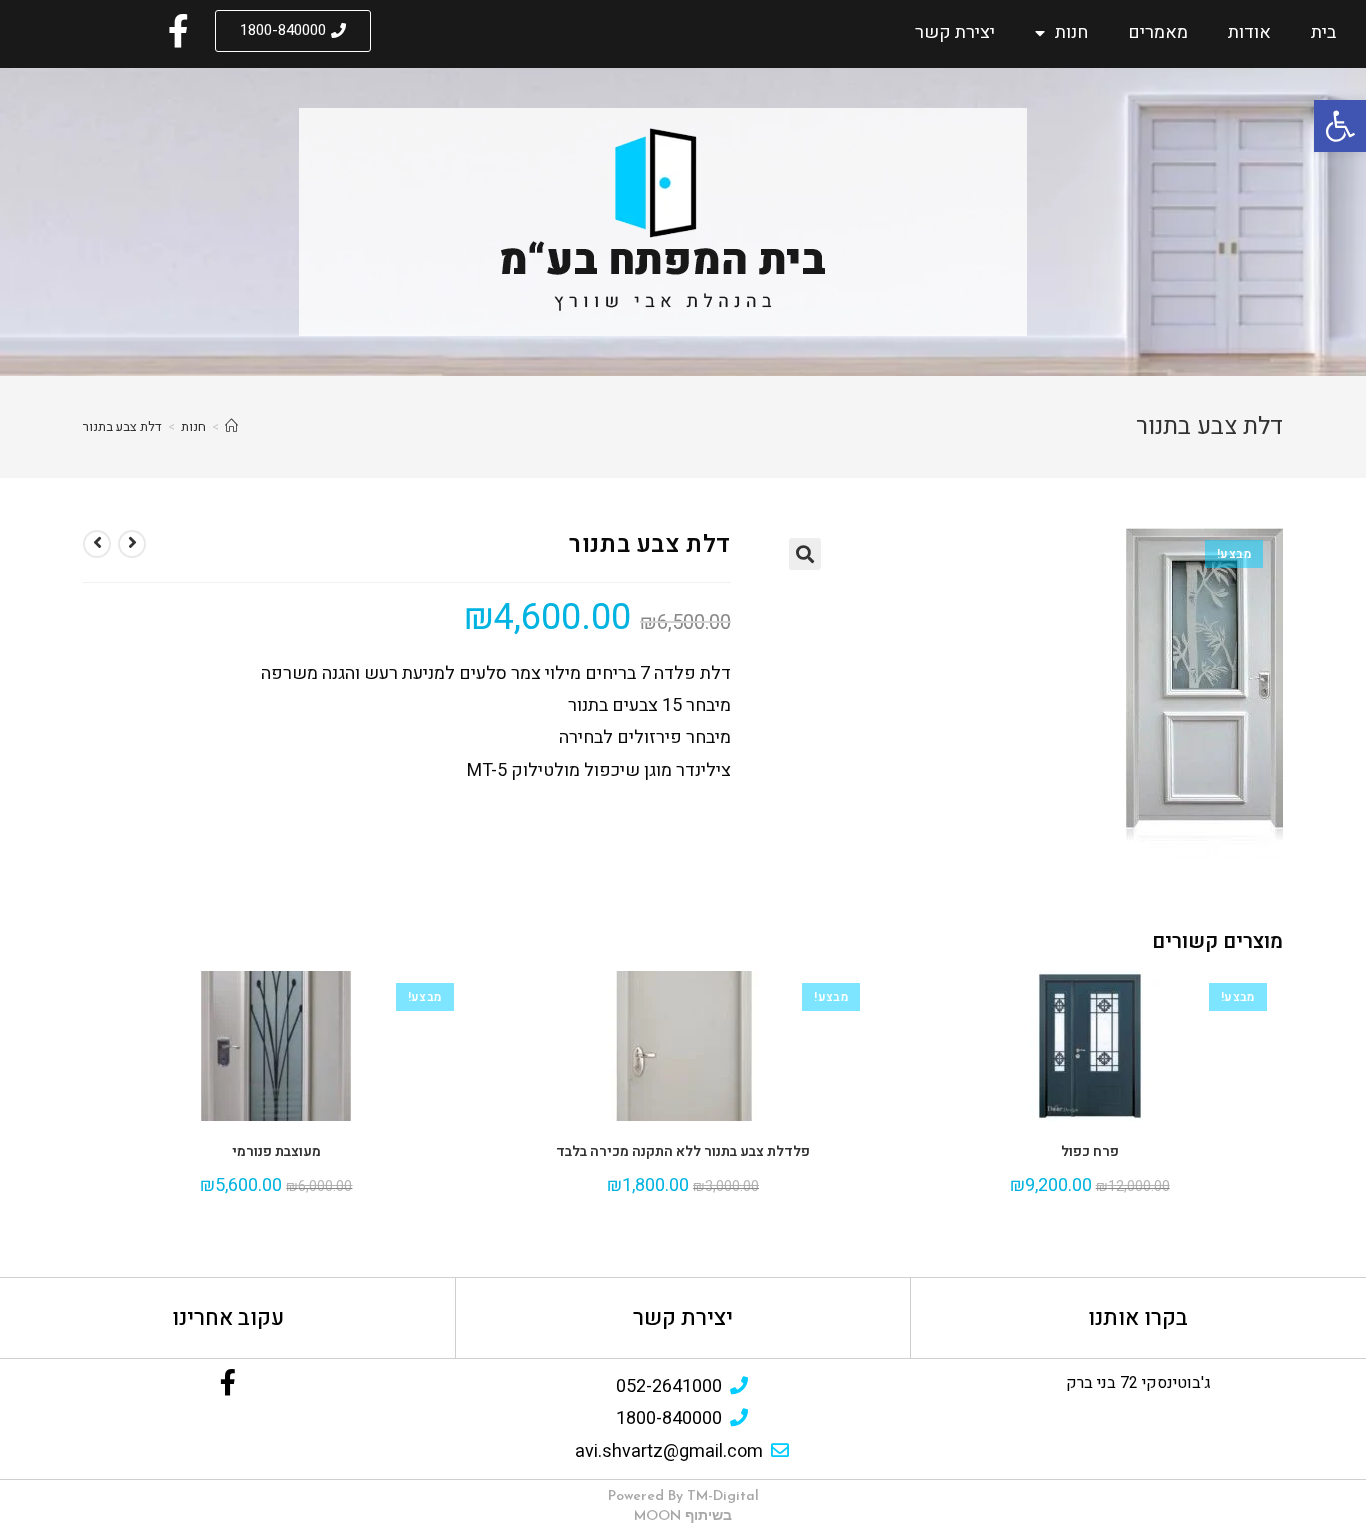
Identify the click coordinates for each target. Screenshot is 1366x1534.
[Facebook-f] (228, 1382)
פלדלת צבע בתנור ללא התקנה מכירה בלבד (683, 1151)
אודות (1249, 32)
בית (1323, 32)
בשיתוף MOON (683, 1516)
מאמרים (1158, 32)
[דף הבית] (231, 426)
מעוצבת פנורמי (276, 1151)
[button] (293, 31)
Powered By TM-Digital (683, 1496)
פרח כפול (1090, 1151)
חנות (1071, 32)
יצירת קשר (955, 32)
